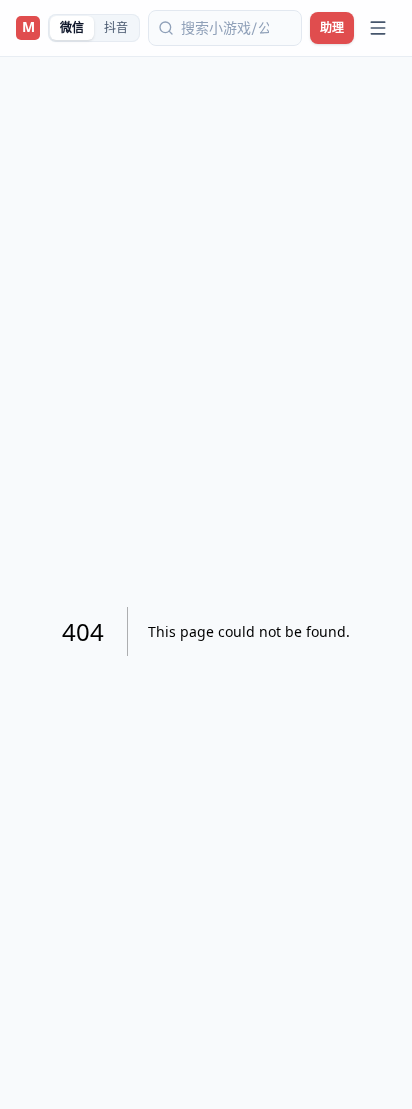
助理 (332, 28)
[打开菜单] (378, 28)
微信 (72, 28)
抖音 (116, 28)
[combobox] (225, 28)
